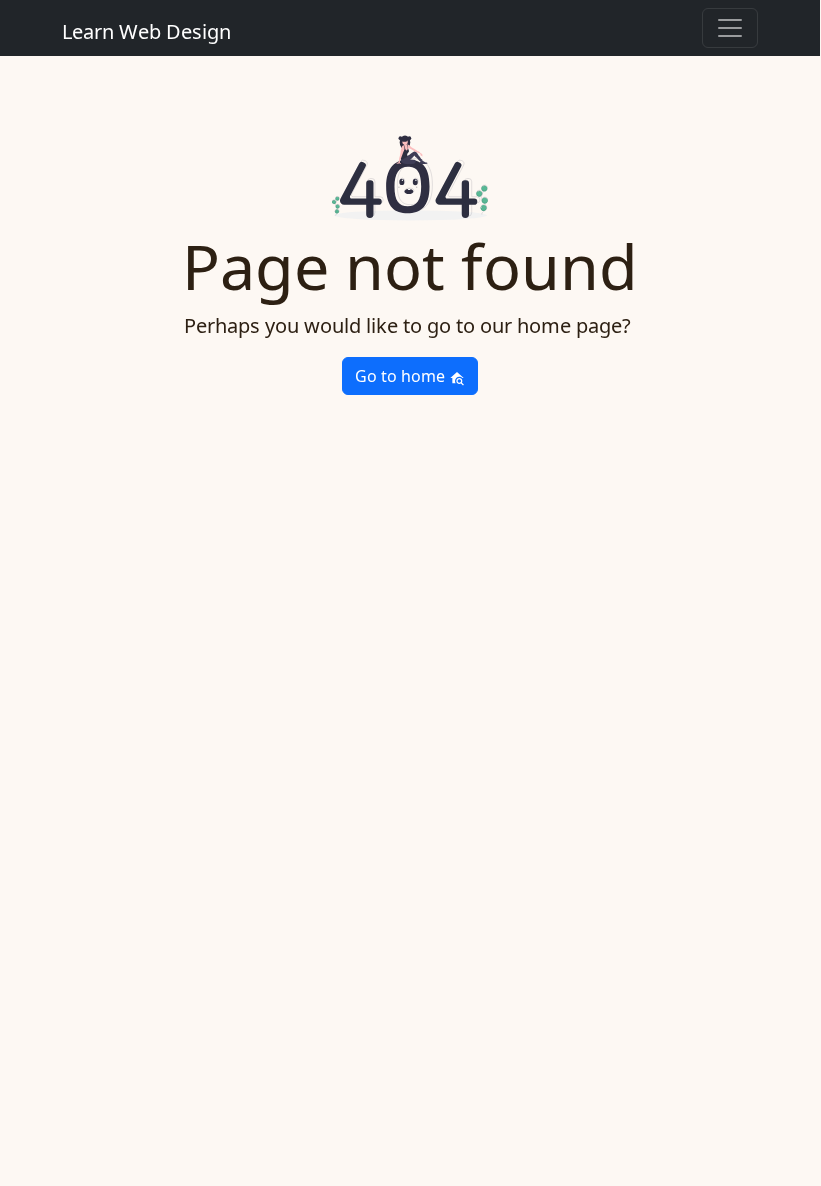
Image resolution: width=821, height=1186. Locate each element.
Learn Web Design (146, 31)
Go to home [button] (402, 376)
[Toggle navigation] (730, 28)
